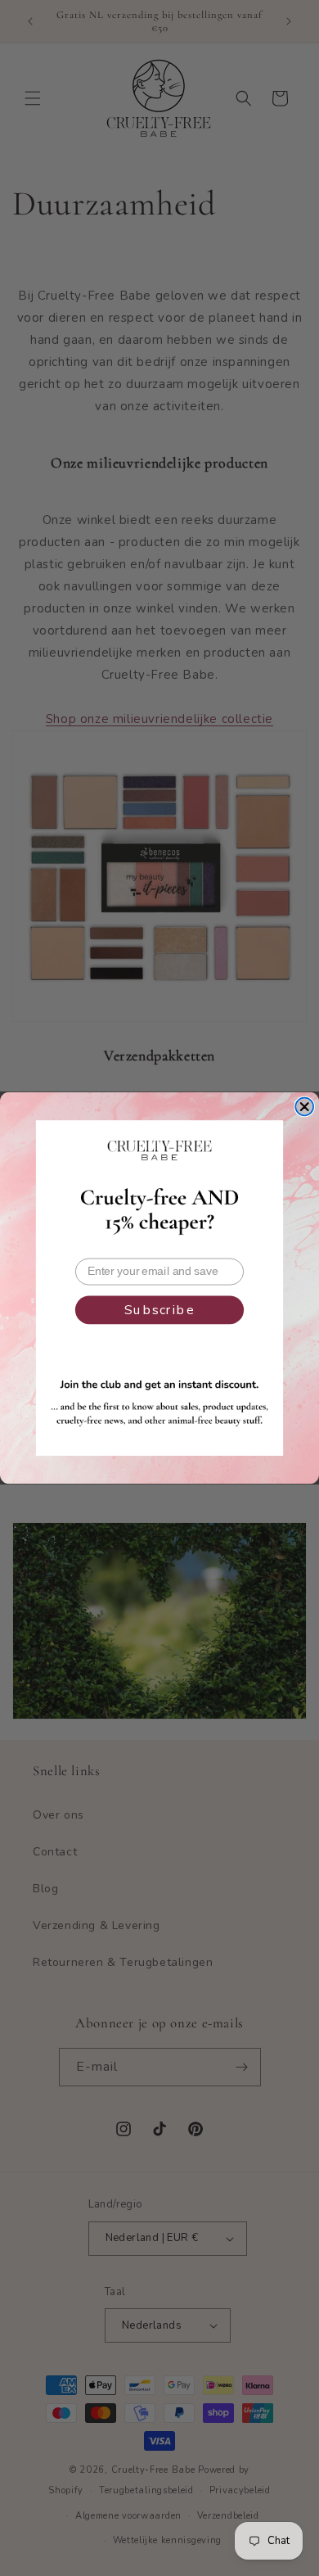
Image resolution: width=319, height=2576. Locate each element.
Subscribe (159, 1310)
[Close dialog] (304, 1107)
